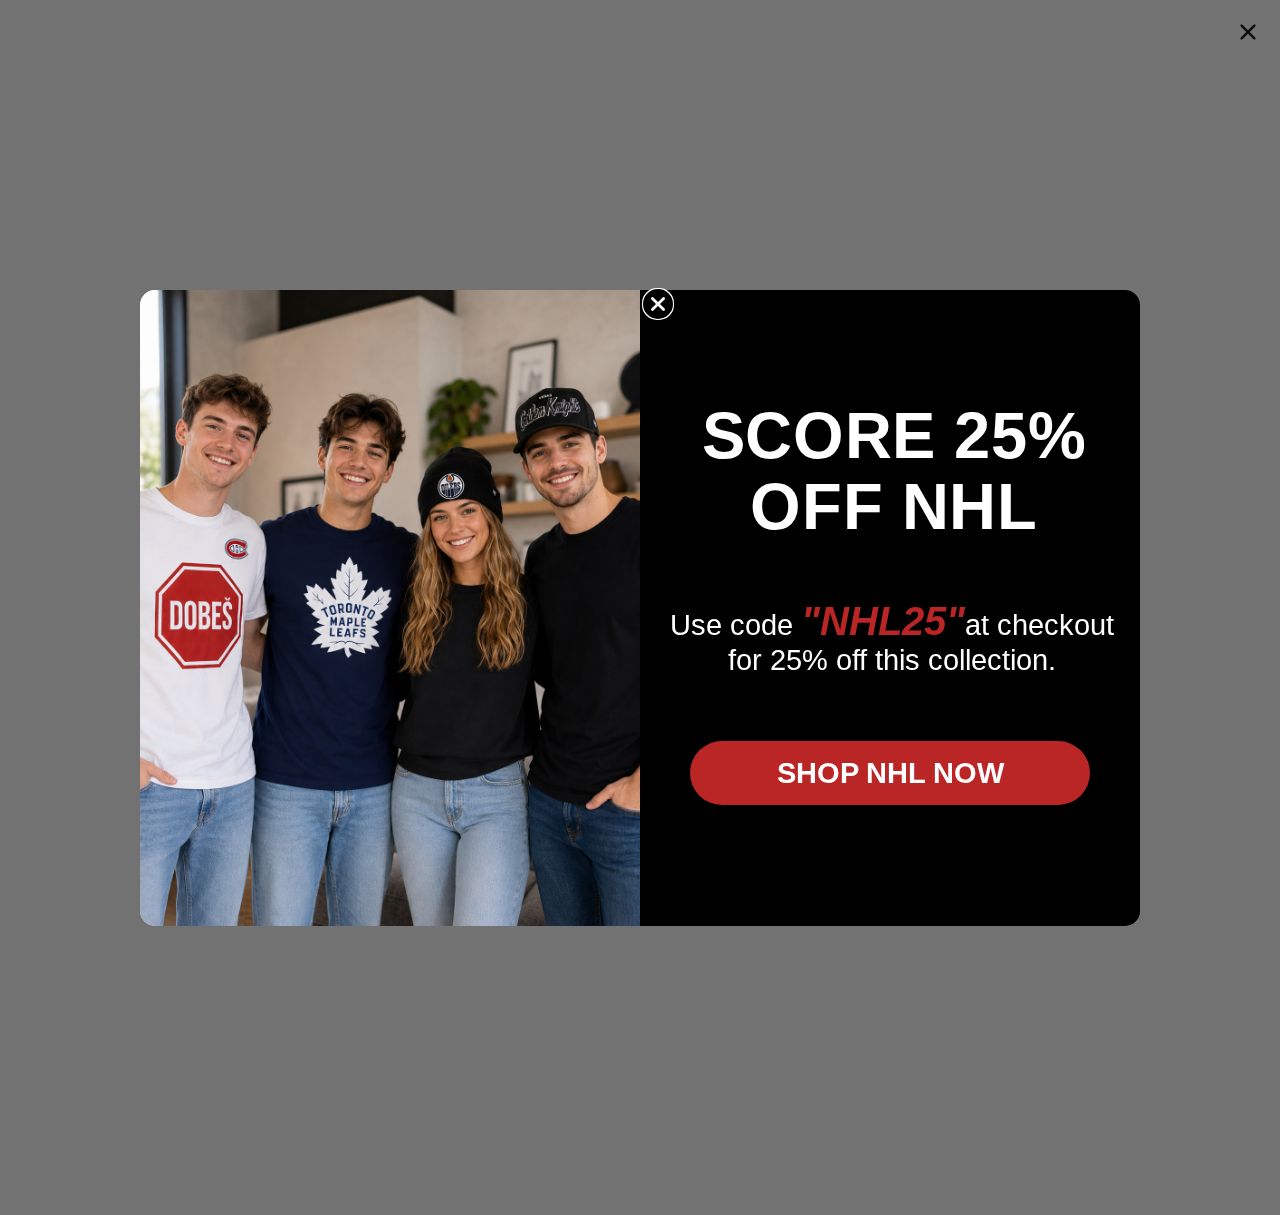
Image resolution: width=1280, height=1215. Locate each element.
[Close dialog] (658, 304)
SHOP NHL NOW (890, 773)
